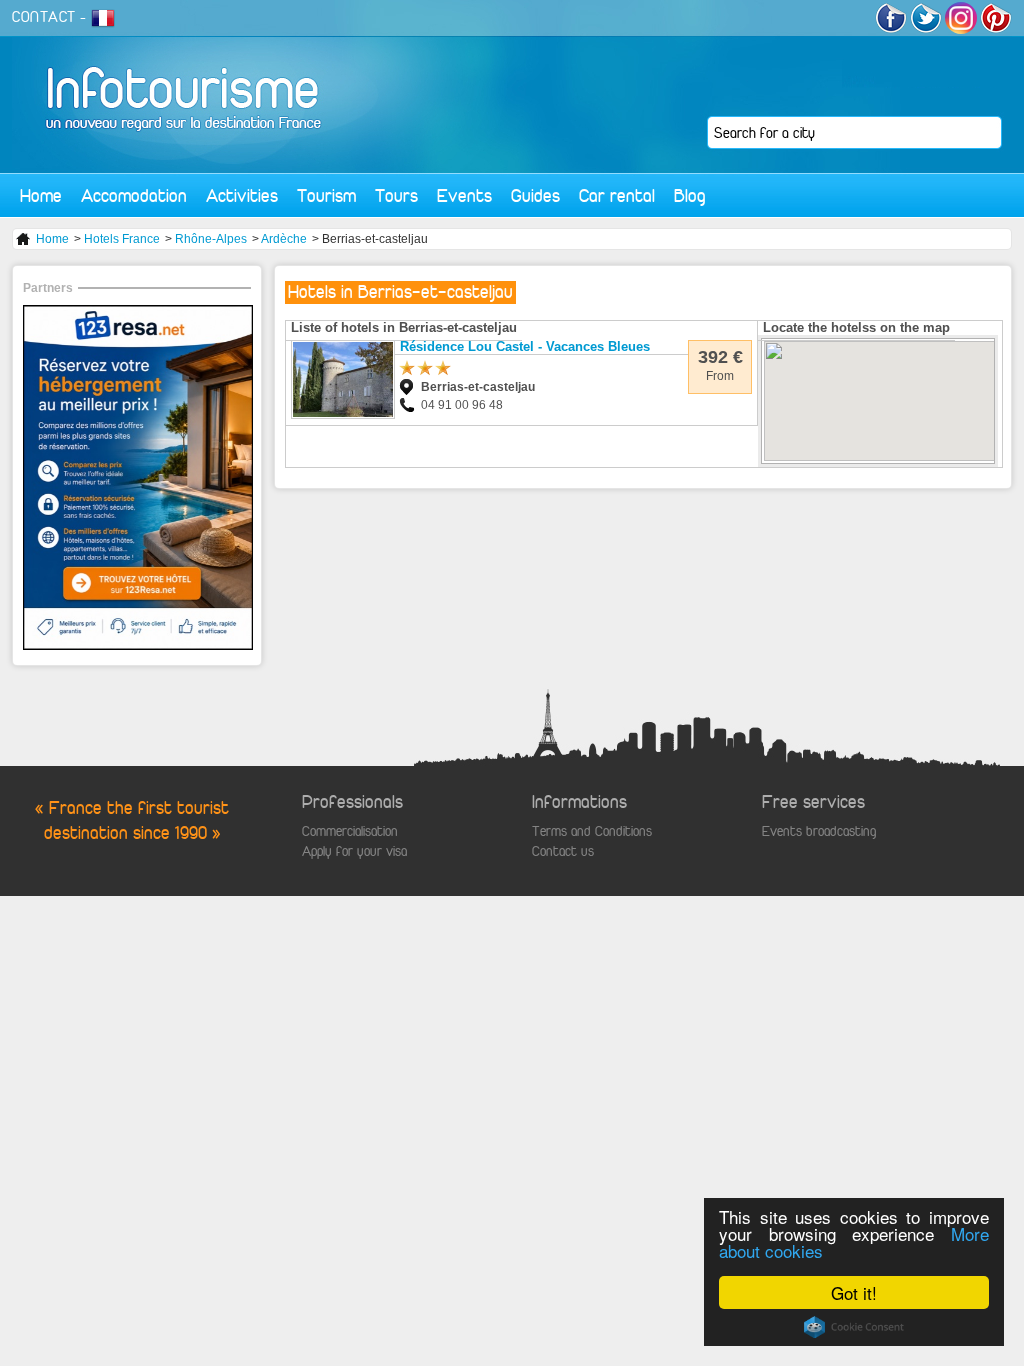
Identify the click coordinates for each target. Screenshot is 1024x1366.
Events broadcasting (819, 831)
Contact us (563, 851)
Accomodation (134, 195)
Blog (690, 195)
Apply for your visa (354, 851)
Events (464, 195)
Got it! (854, 1292)
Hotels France (122, 239)
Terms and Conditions (592, 831)
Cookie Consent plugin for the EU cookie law (854, 1327)
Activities (242, 195)
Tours (396, 195)
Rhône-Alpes (211, 239)
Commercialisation (350, 831)
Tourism (326, 195)
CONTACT (44, 17)
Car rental (617, 195)
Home (41, 195)
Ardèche (284, 239)
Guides (535, 195)
